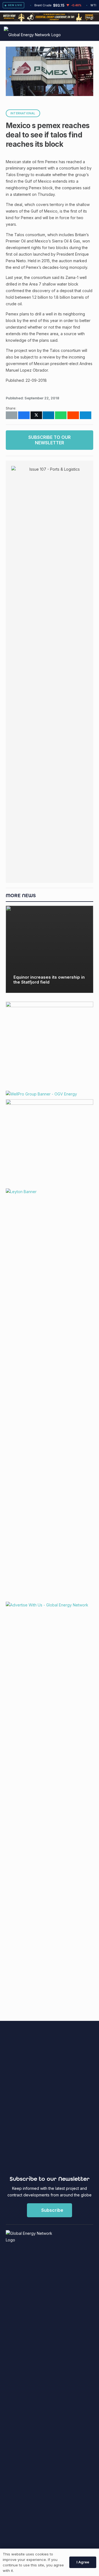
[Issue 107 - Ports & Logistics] (52, 672)
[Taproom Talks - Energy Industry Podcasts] (50, 20)
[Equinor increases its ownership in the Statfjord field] (50, 949)
